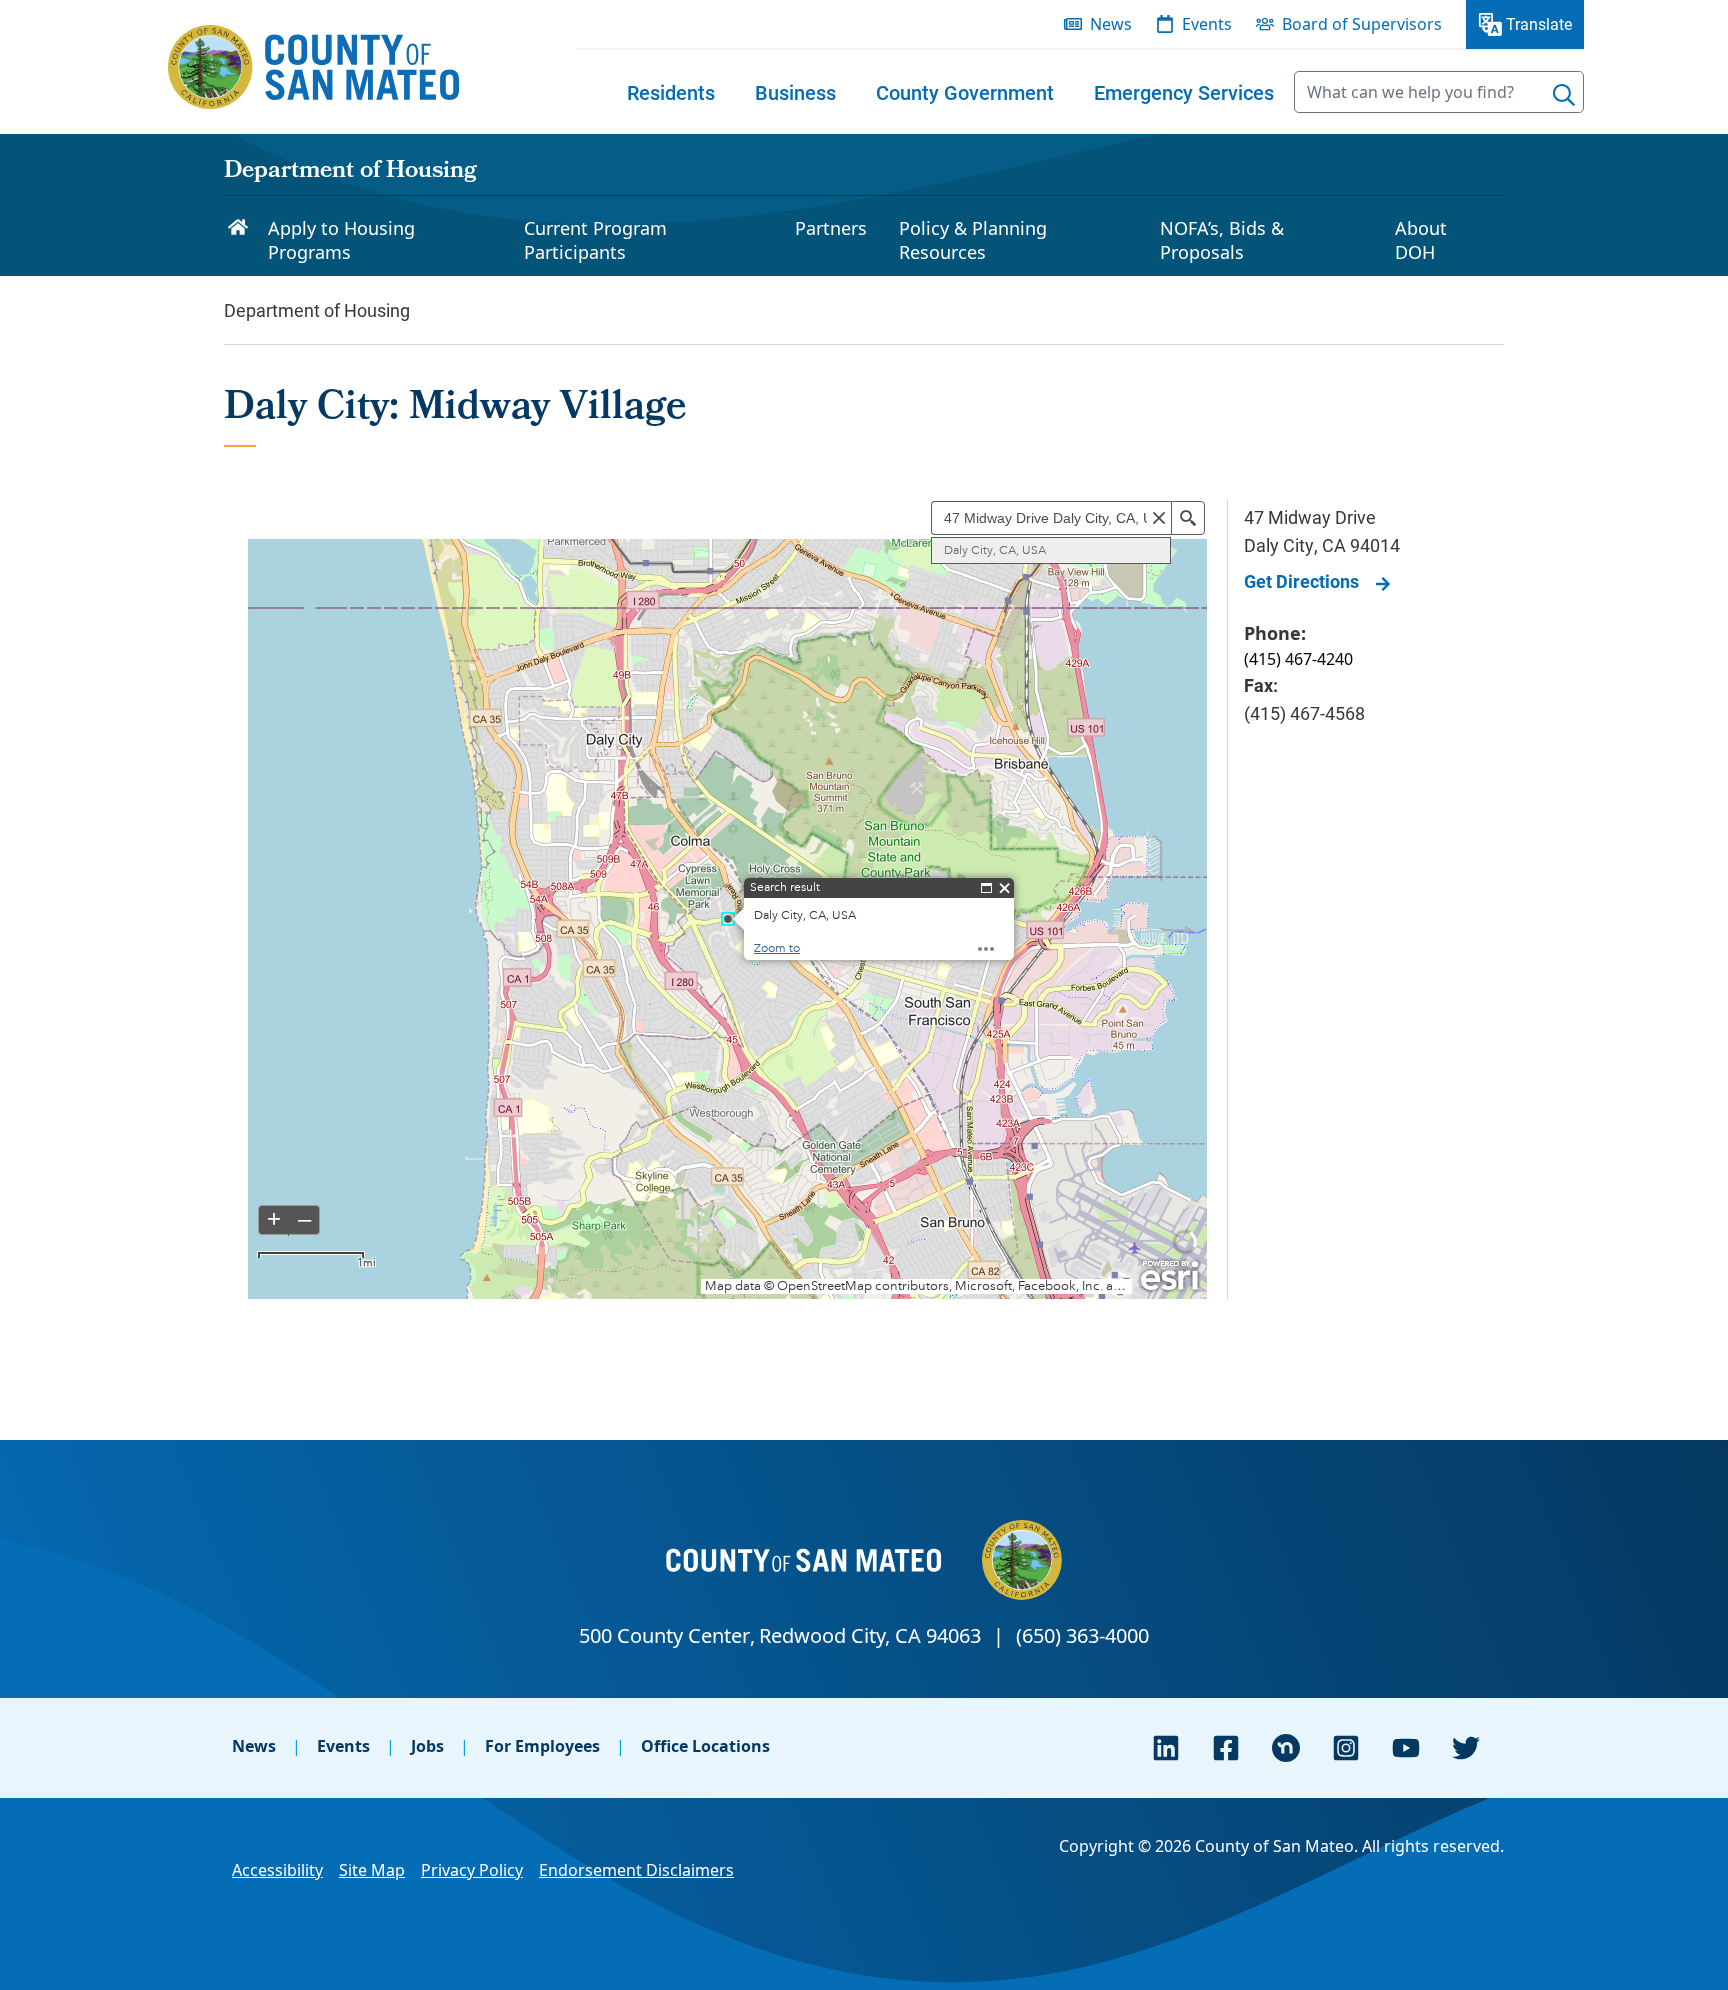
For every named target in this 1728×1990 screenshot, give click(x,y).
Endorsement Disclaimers (636, 1870)
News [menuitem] (1111, 24)
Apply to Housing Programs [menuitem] (341, 240)
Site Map (372, 1870)
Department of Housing (350, 172)
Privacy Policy (472, 1870)
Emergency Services (1184, 92)
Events (343, 1746)
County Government (965, 92)
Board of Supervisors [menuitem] (1362, 24)
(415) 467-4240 (1298, 659)
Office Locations (705, 1746)
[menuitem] (671, 92)
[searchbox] (1439, 92)
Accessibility (277, 1870)
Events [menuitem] (1207, 24)
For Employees (542, 1746)
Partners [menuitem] (831, 228)
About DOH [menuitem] (1421, 240)
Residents (671, 92)
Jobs (427, 1746)
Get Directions (1301, 581)
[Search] (1564, 95)
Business (795, 92)
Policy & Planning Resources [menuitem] (973, 240)
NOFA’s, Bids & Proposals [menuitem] (1222, 240)
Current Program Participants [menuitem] (595, 240)
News (254, 1746)
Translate (1539, 23)
